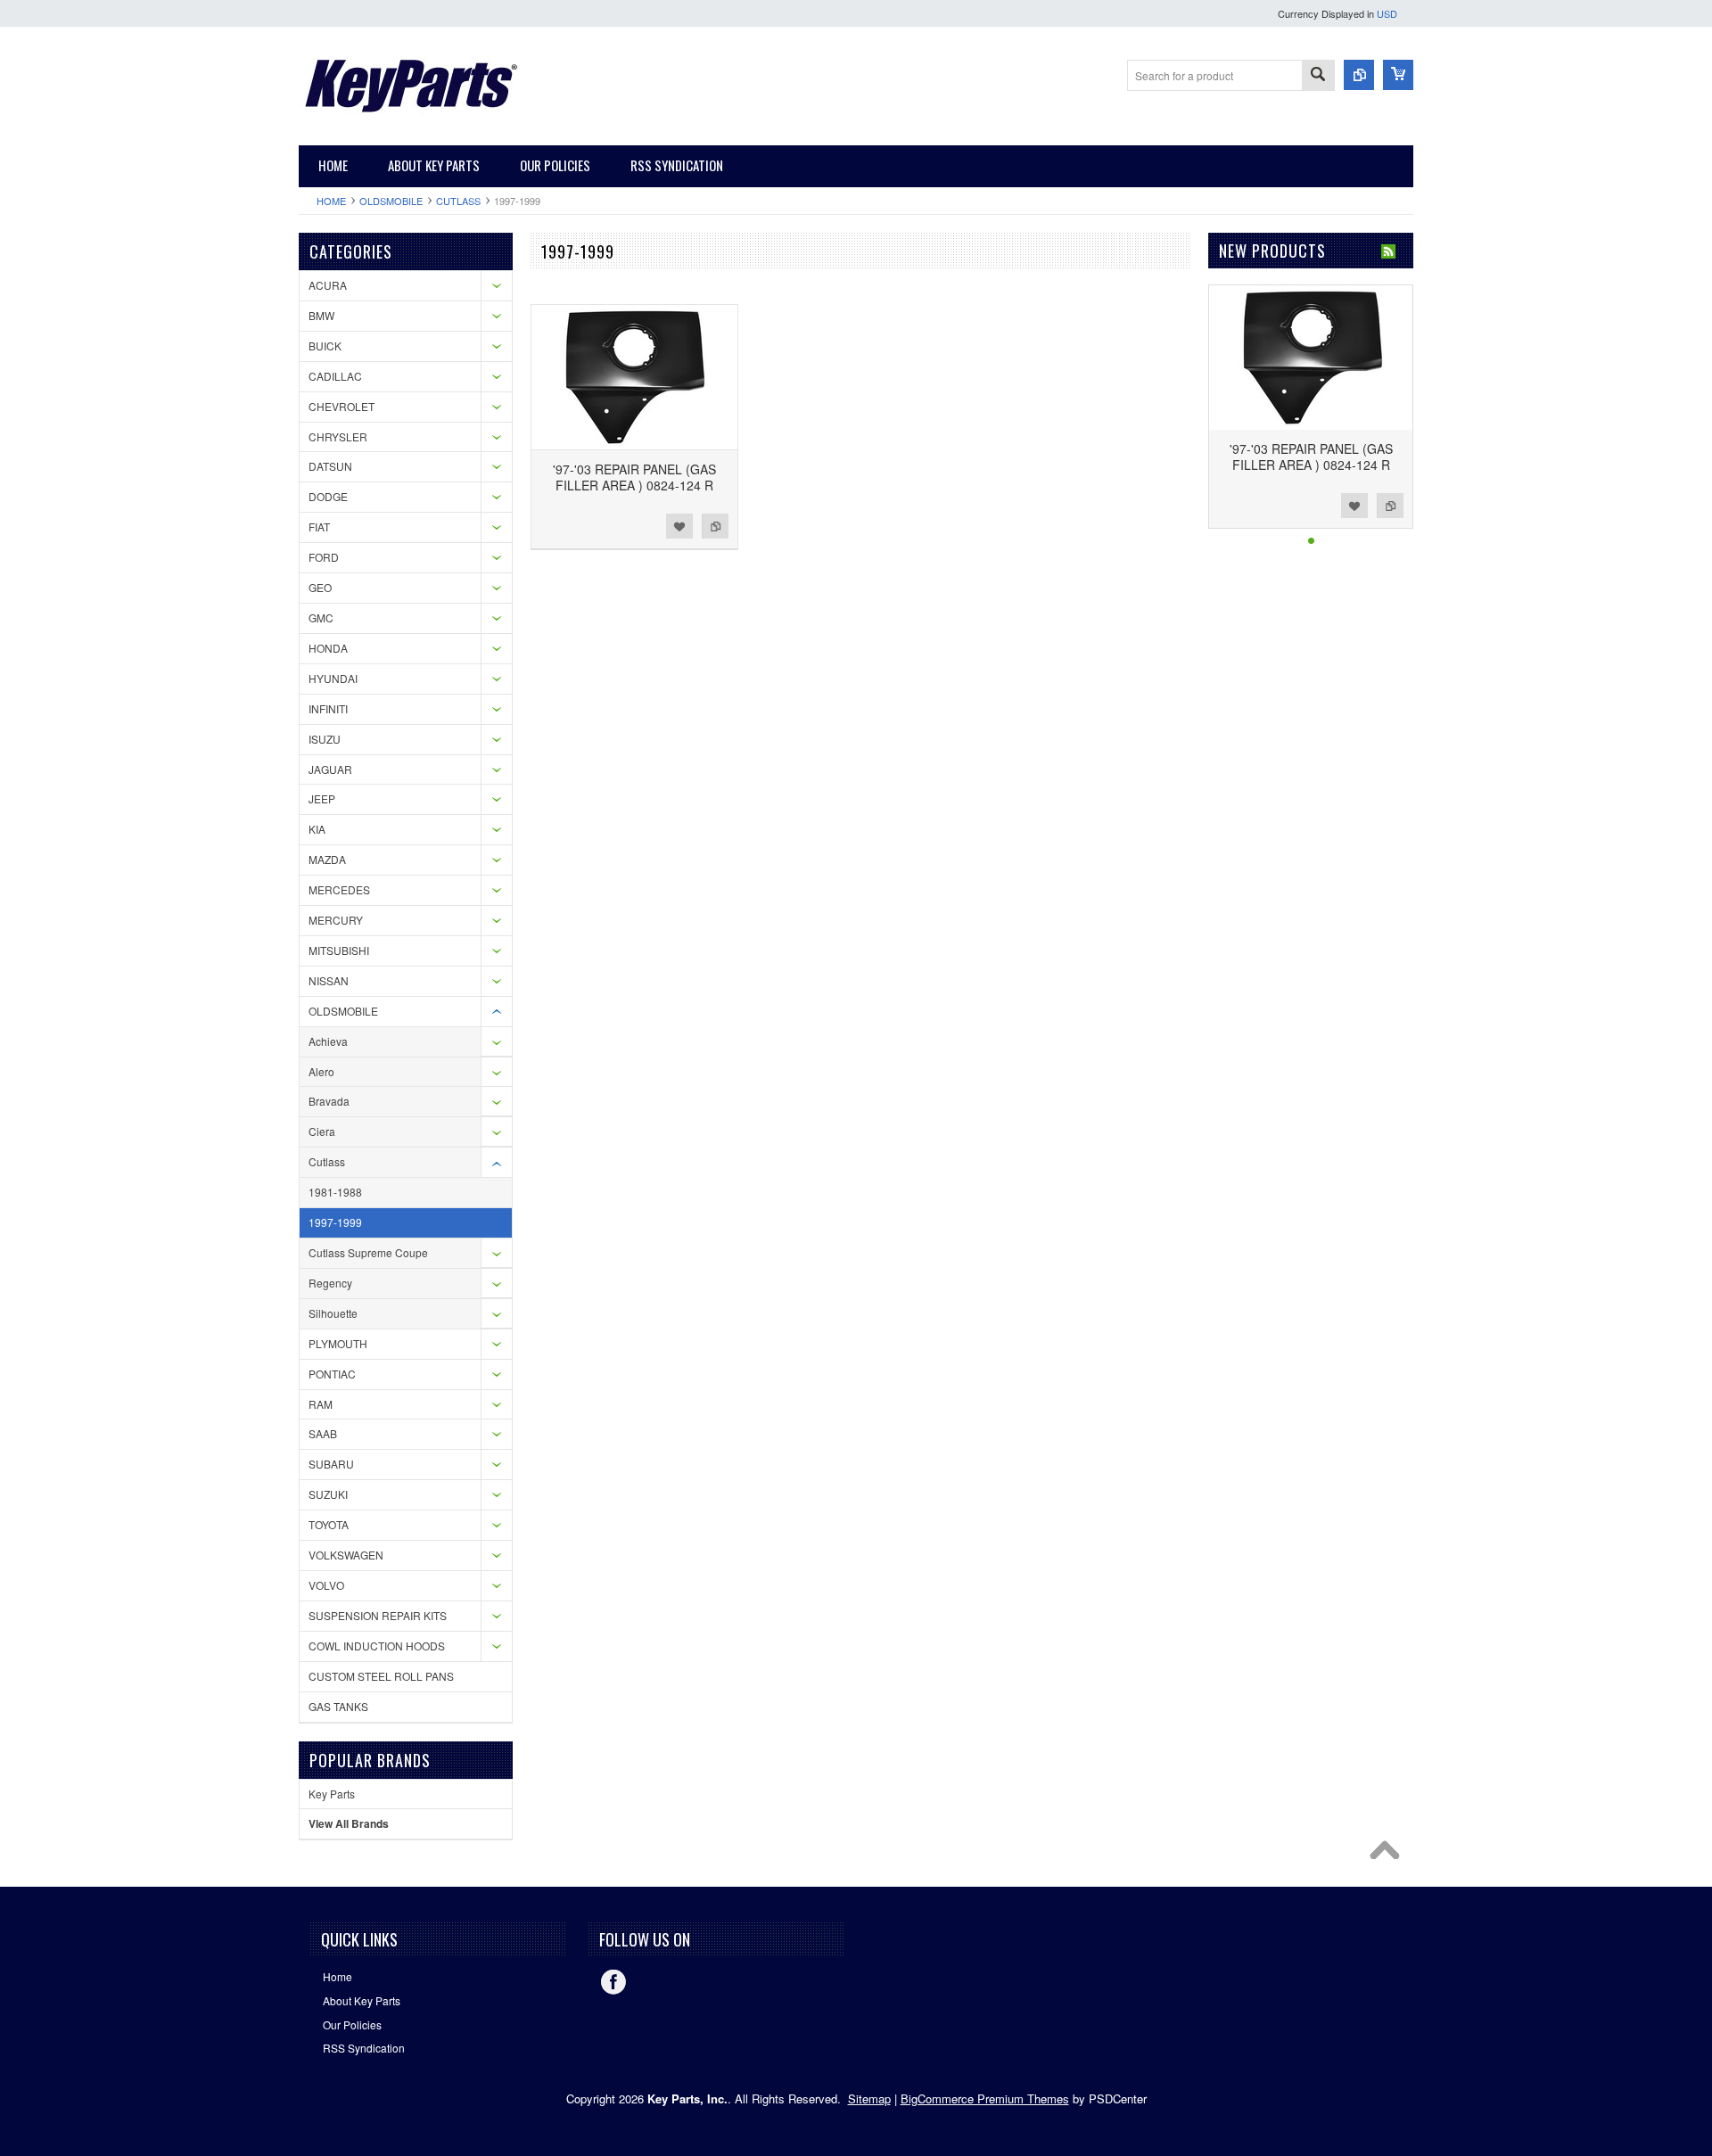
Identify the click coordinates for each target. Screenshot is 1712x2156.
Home (331, 201)
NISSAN (329, 980)
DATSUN (330, 466)
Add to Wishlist (679, 526)
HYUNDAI (333, 678)
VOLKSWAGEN (346, 1555)
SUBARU (331, 1464)
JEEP (322, 798)
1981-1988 (335, 1192)
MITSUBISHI (339, 950)
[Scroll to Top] (1389, 1855)
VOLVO (326, 1585)
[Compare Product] (1359, 75)
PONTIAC (332, 1374)
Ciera (322, 1131)
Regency (330, 1283)
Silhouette (333, 1313)
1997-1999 (335, 1222)
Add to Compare (715, 526)
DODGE (328, 496)
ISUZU (325, 739)
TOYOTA (329, 1524)
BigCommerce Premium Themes (985, 2098)
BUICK (325, 346)
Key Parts (332, 1794)
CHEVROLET (342, 406)
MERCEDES (339, 889)
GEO (320, 587)
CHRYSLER (338, 436)
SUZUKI (328, 1494)
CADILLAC (335, 376)
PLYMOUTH (338, 1343)
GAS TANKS (338, 1706)
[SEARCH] (1318, 76)
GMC (321, 617)
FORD (324, 557)
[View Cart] (1398, 75)
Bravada (329, 1101)
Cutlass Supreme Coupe (368, 1252)
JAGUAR (330, 769)
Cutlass (458, 201)
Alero (321, 1071)
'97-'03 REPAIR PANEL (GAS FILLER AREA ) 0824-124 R (634, 477)
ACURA (328, 285)
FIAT (319, 527)
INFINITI (328, 708)
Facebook (613, 1982)
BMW (321, 315)
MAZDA (327, 859)
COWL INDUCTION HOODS (377, 1646)
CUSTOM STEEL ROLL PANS (381, 1676)
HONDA (328, 648)
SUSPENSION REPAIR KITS (378, 1615)
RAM (321, 1404)
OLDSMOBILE (391, 201)
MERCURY (336, 920)
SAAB (323, 1433)
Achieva (328, 1041)
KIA (317, 829)
